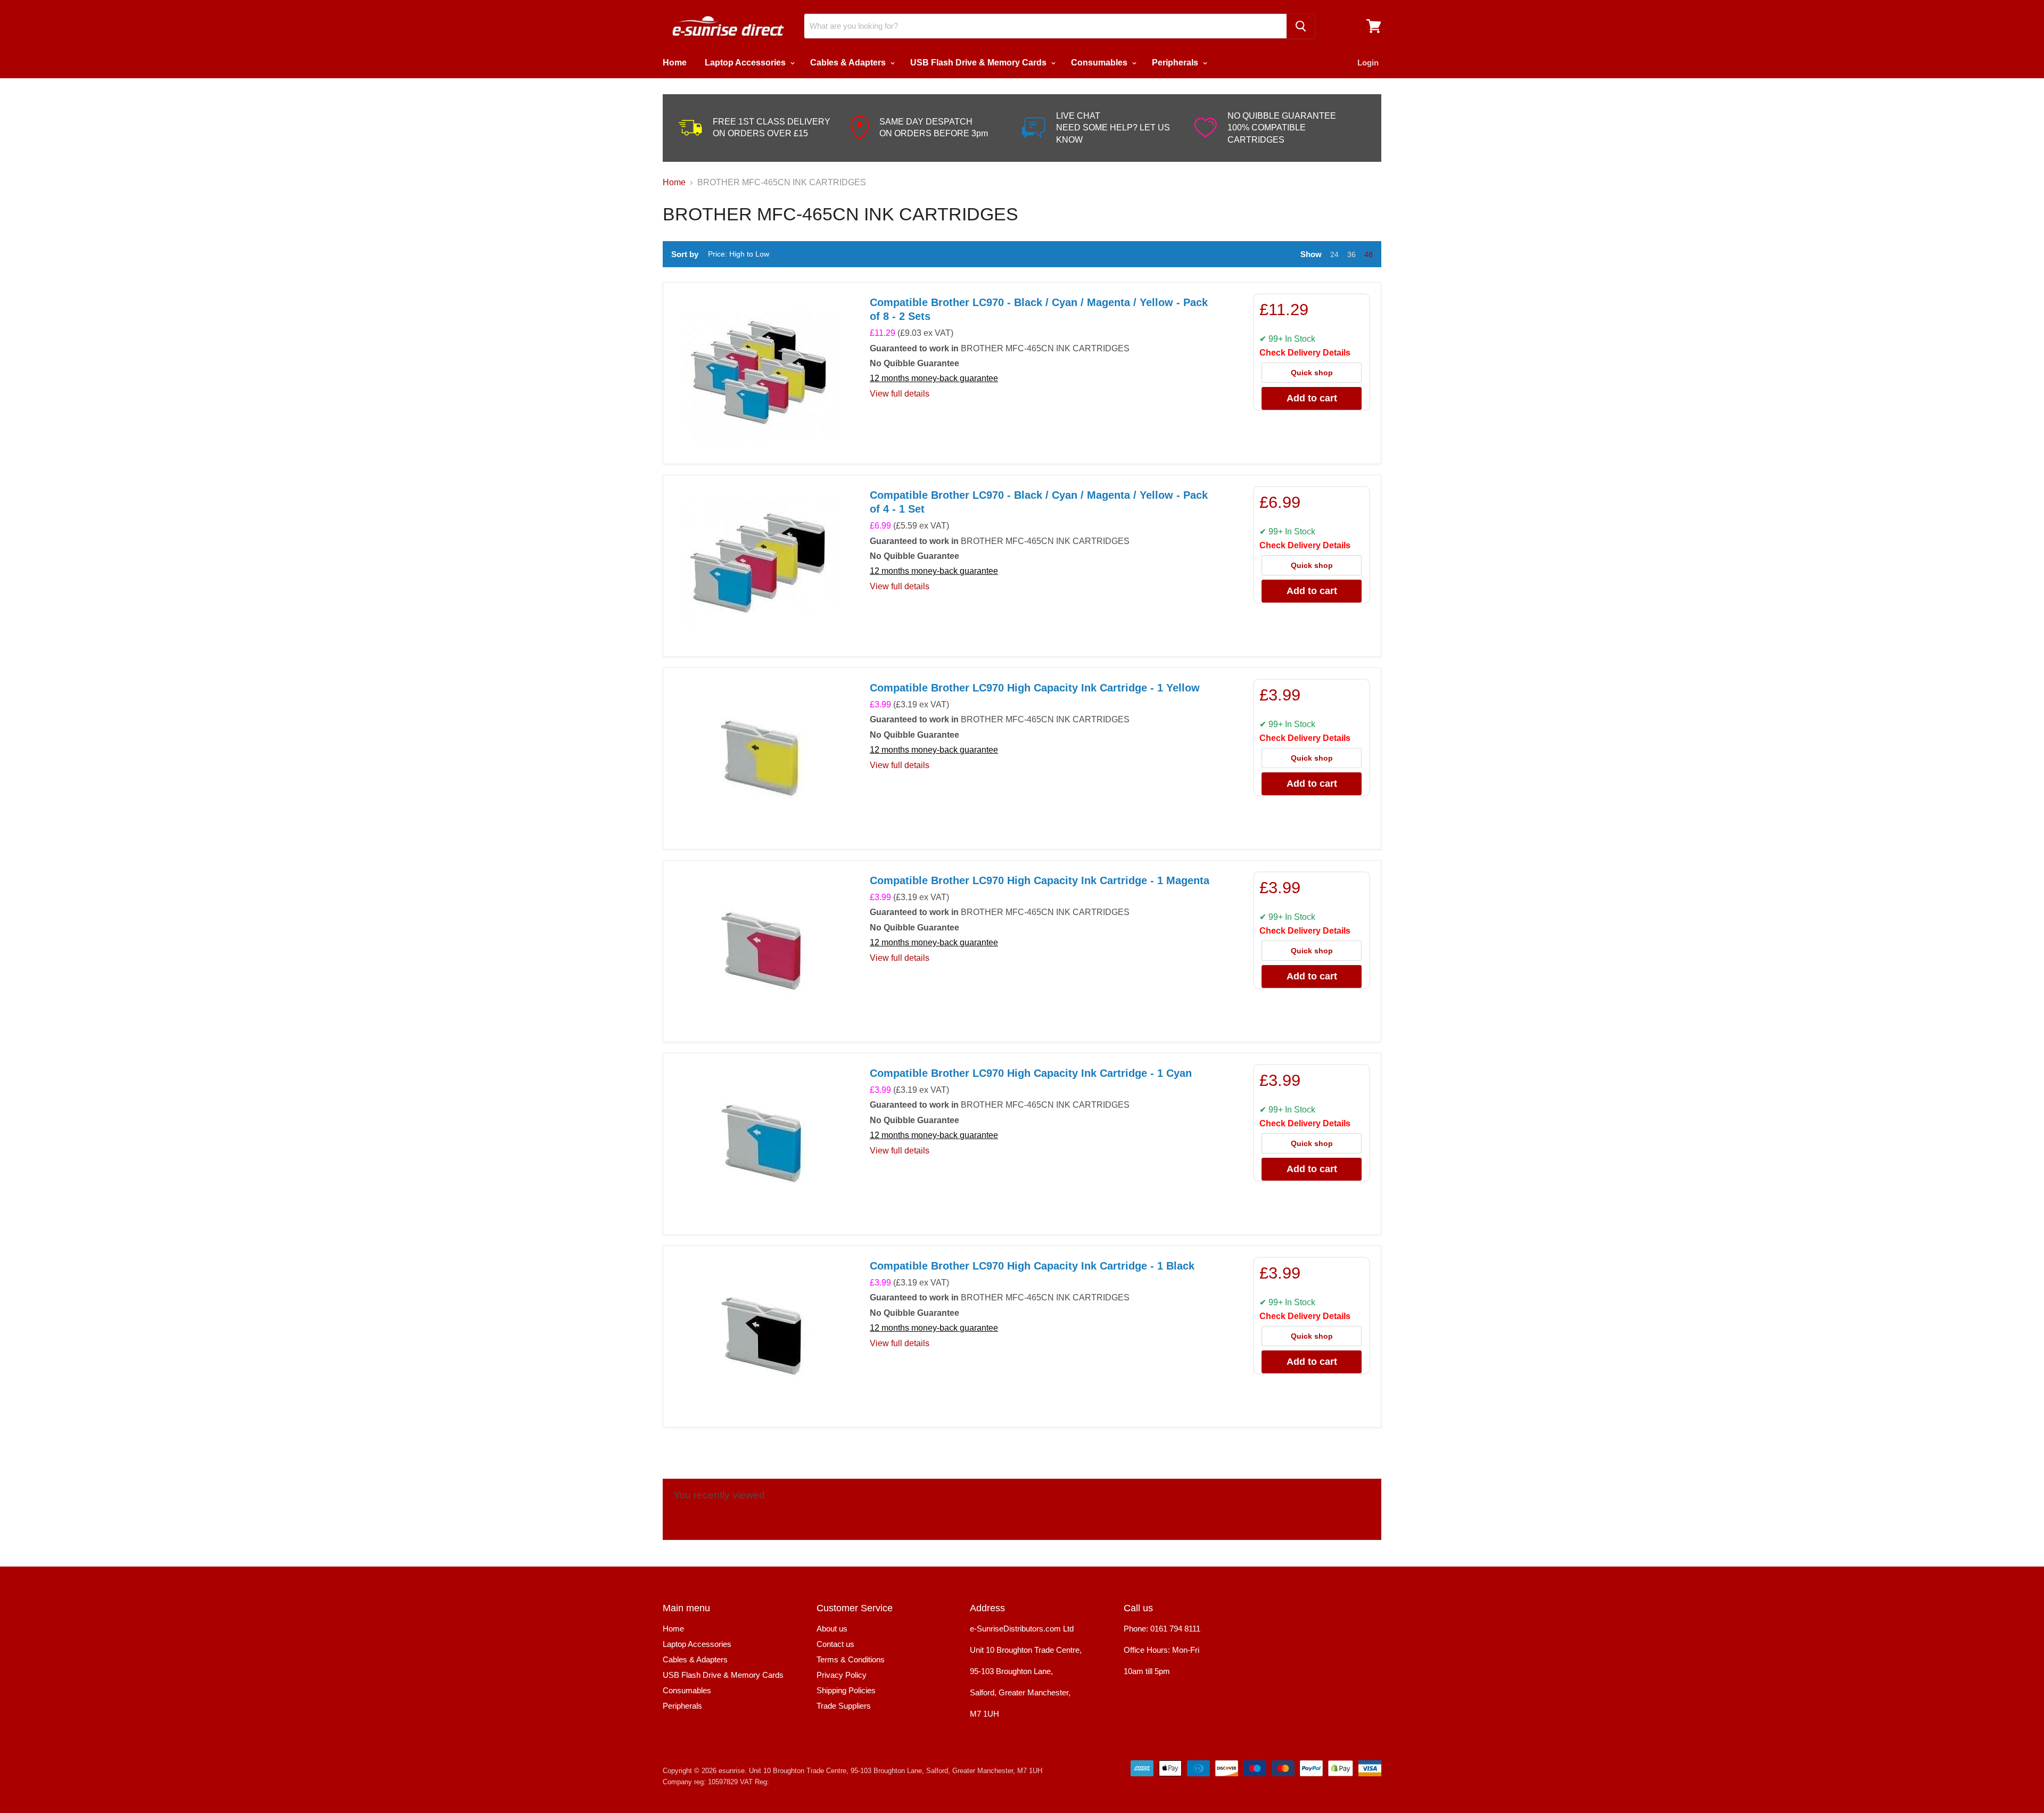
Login (1368, 63)
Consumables (1100, 63)
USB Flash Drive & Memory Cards (979, 63)
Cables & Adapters (849, 63)
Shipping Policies (846, 1690)
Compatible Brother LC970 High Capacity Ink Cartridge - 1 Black (1032, 1266)
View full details (900, 394)
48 (1369, 254)
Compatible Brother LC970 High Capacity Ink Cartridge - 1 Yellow (1035, 688)
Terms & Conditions (851, 1659)
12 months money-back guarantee (934, 378)
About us (832, 1629)
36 (1351, 254)
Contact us (835, 1644)
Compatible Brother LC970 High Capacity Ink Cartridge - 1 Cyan (1031, 1073)
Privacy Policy (842, 1675)
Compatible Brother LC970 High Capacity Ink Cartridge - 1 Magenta (1040, 880)
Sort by (685, 254)
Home (675, 63)
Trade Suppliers (844, 1706)
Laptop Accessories (746, 63)
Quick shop (1312, 373)
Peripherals (1176, 63)
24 (1334, 254)
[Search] (1301, 26)
